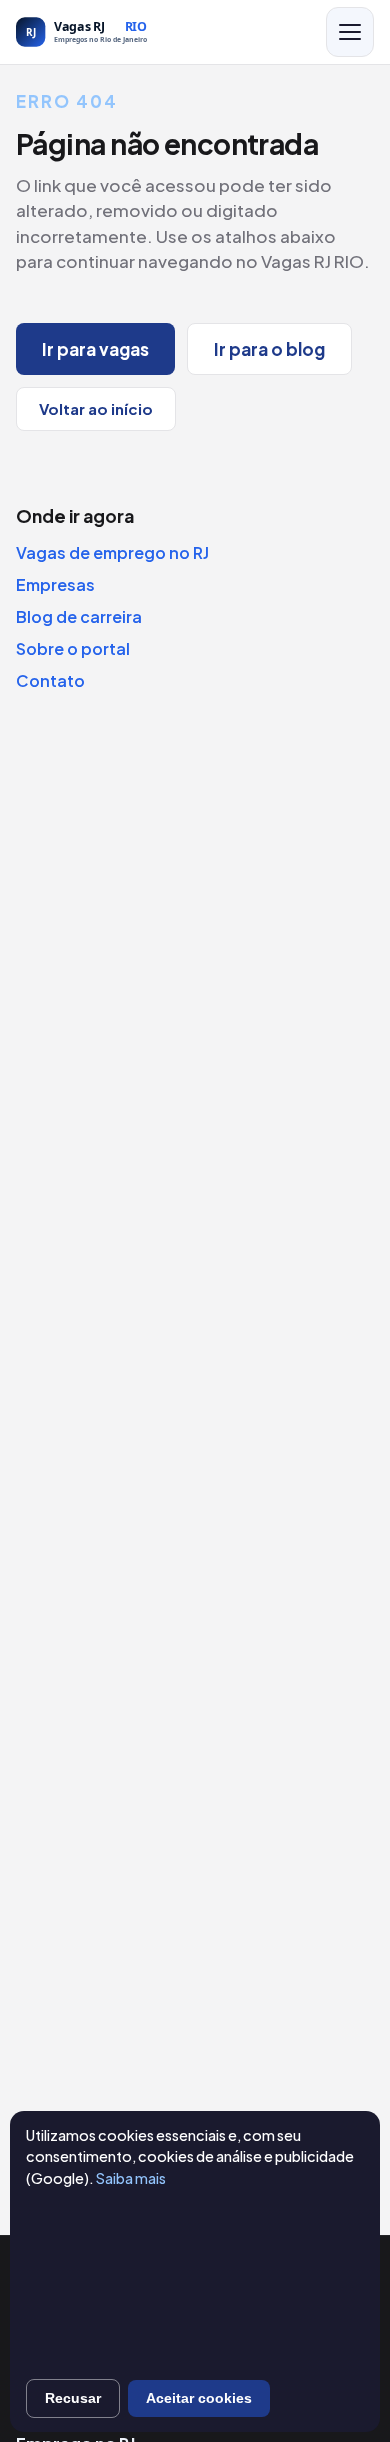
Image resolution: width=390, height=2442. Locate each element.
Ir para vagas (95, 349)
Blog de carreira (79, 616)
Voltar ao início (96, 408)
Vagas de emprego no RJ (112, 552)
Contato (50, 680)
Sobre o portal (73, 648)
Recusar (73, 2398)
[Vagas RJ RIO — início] (126, 32)
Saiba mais (131, 2178)
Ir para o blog (269, 349)
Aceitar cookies (199, 2398)
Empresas (55, 584)
